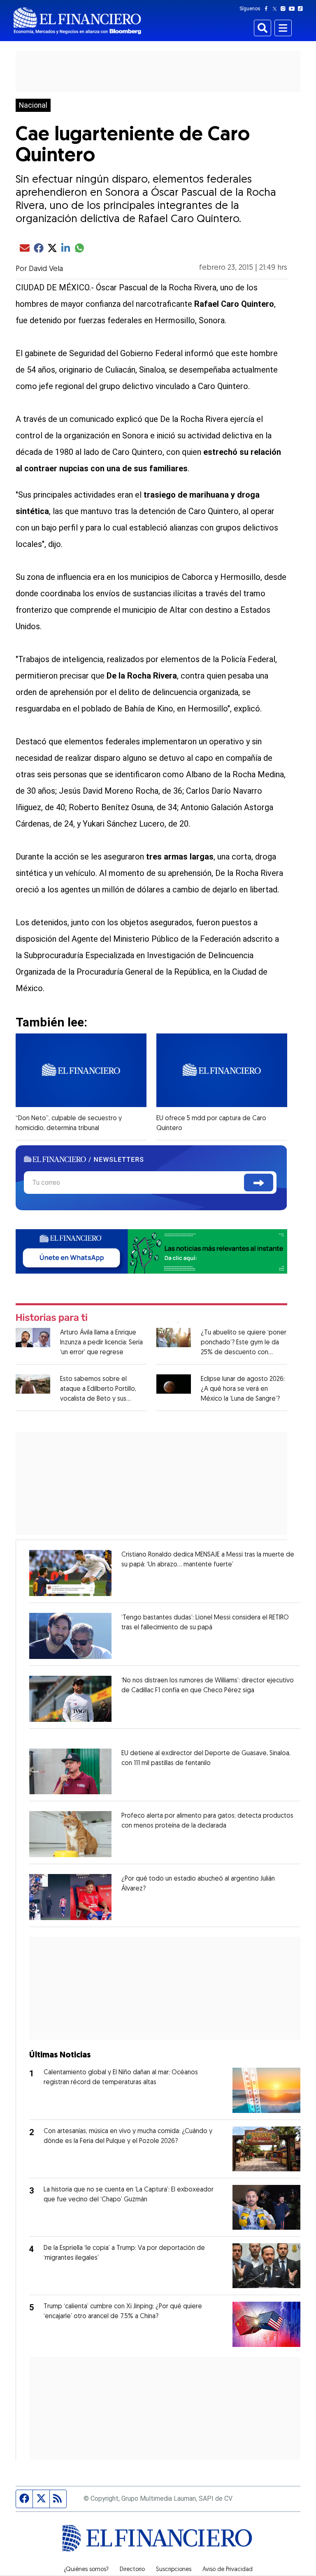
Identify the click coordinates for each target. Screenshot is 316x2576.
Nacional (33, 105)
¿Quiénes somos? (86, 2570)
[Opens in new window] (70, 1573)
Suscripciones (174, 2570)
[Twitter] (276, 9)
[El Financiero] (77, 21)
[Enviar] (259, 1183)
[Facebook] (268, 9)
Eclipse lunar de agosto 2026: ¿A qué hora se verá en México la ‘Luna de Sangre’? (243, 1389)
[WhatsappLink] (151, 1251)
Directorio (132, 2570)
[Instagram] (285, 9)
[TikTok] (302, 9)
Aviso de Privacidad (228, 2570)
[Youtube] (294, 9)
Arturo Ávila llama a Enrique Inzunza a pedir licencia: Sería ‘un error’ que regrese (101, 1343)
